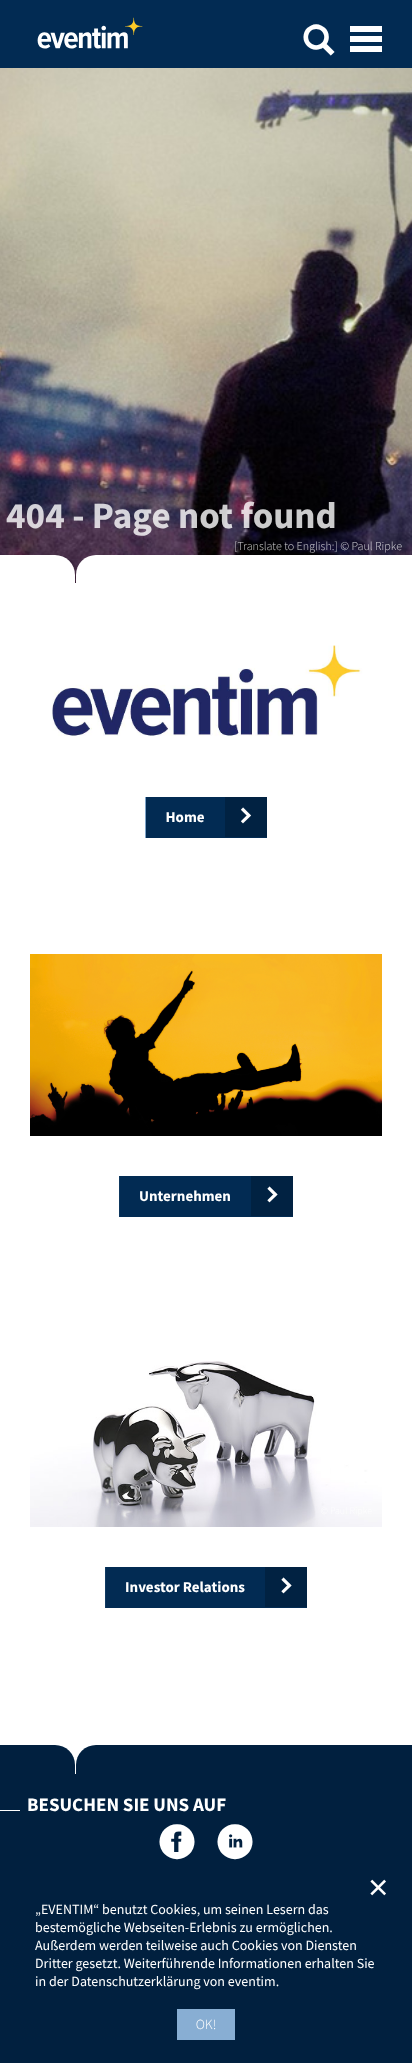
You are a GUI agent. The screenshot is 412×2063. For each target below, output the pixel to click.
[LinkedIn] (235, 1845)
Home (90, 39)
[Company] (206, 1045)
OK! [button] (206, 2024)
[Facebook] (176, 1845)
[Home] (206, 690)
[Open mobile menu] (366, 41)
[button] (319, 42)
